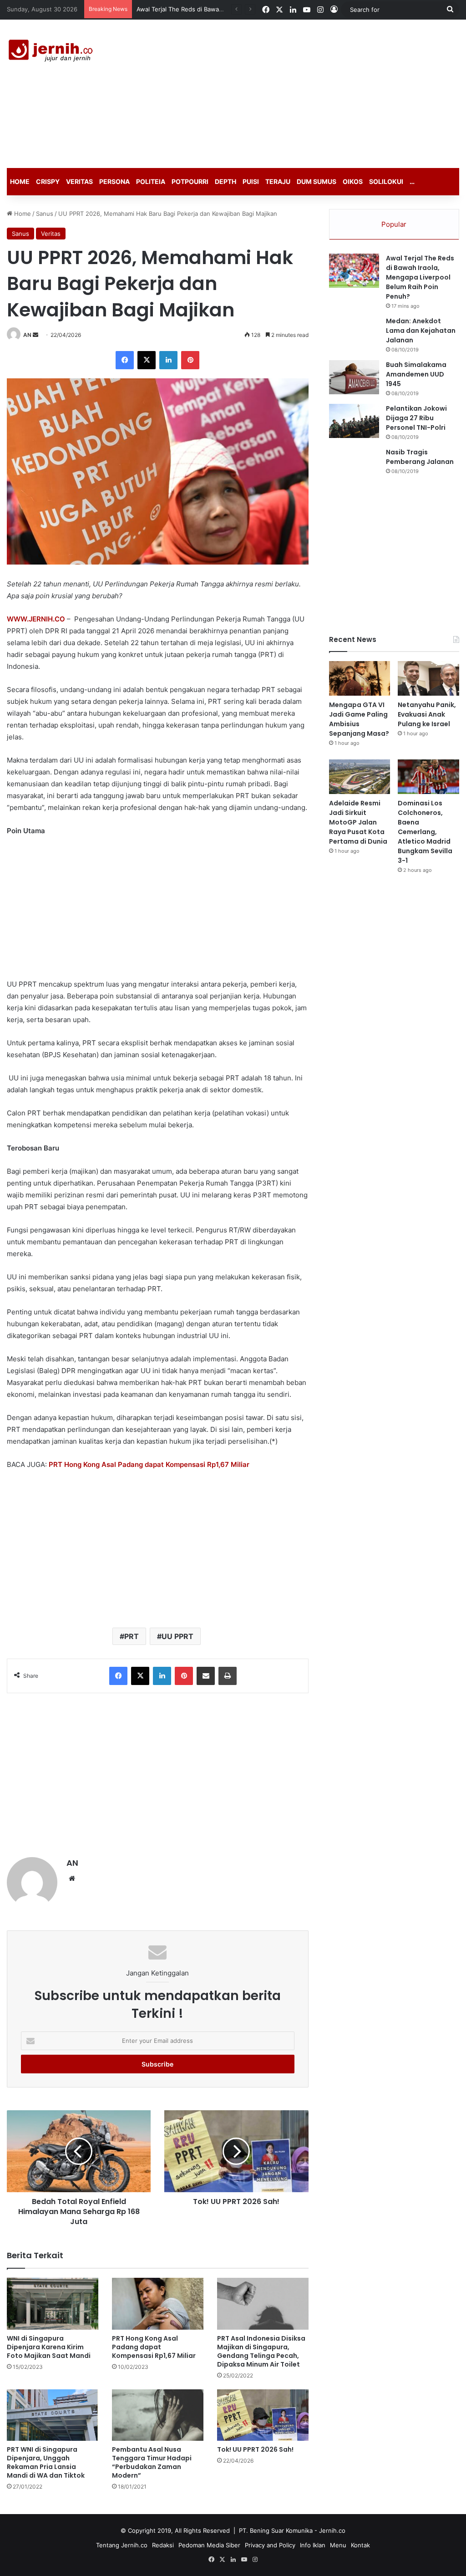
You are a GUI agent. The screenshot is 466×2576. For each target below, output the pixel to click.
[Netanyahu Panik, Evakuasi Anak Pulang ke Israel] (428, 678)
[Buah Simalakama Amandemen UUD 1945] (354, 377)
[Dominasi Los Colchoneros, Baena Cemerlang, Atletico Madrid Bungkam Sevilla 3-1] (428, 777)
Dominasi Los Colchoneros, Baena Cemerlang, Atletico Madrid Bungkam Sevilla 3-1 (425, 832)
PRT (132, 1636)
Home (20, 181)
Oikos (353, 181)
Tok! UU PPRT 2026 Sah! (255, 2449)
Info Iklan (313, 2545)
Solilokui (386, 181)
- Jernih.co (330, 2530)
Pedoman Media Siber (209, 2545)
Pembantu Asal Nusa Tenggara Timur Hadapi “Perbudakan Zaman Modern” (152, 2462)
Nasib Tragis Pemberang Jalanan (420, 457)
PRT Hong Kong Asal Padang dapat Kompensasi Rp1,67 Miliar (154, 2347)
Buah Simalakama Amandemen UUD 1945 (416, 374)
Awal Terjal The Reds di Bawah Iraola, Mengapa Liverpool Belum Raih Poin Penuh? (420, 277)
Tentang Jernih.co (122, 2545)
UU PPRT (177, 1636)
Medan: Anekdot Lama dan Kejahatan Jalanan (421, 331)
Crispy (48, 181)
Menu (338, 2545)
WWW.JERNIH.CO (36, 619)
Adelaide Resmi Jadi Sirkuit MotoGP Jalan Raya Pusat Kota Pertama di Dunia (358, 822)
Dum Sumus (317, 181)
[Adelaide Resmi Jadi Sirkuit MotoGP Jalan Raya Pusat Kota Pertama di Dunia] (360, 777)
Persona (114, 181)
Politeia (151, 181)
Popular (394, 224)
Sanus (45, 214)
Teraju (278, 181)
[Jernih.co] (52, 52)
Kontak (360, 2545)
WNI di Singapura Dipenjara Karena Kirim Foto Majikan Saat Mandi (49, 2347)
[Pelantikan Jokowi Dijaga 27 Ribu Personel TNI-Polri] (354, 421)
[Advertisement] (314, 92)
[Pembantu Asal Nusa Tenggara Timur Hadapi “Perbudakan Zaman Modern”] (158, 2415)
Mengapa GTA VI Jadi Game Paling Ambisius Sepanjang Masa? (359, 719)
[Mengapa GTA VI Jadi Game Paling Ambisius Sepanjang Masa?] (360, 678)
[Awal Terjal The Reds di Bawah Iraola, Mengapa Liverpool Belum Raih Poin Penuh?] (354, 271)
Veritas (79, 181)
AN (27, 335)
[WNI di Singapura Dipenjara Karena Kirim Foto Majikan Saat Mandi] (53, 2304)
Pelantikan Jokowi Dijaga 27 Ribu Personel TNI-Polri (416, 418)
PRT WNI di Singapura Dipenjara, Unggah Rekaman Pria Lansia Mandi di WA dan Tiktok (46, 2462)
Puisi (251, 181)
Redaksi (163, 2545)
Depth (225, 181)
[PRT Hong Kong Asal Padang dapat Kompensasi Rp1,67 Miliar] (158, 2304)
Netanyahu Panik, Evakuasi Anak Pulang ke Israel (427, 714)
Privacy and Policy (270, 2545)
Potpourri (190, 181)
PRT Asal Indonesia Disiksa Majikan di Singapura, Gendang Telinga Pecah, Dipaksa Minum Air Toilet (261, 2351)
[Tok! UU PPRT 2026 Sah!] (263, 2415)
